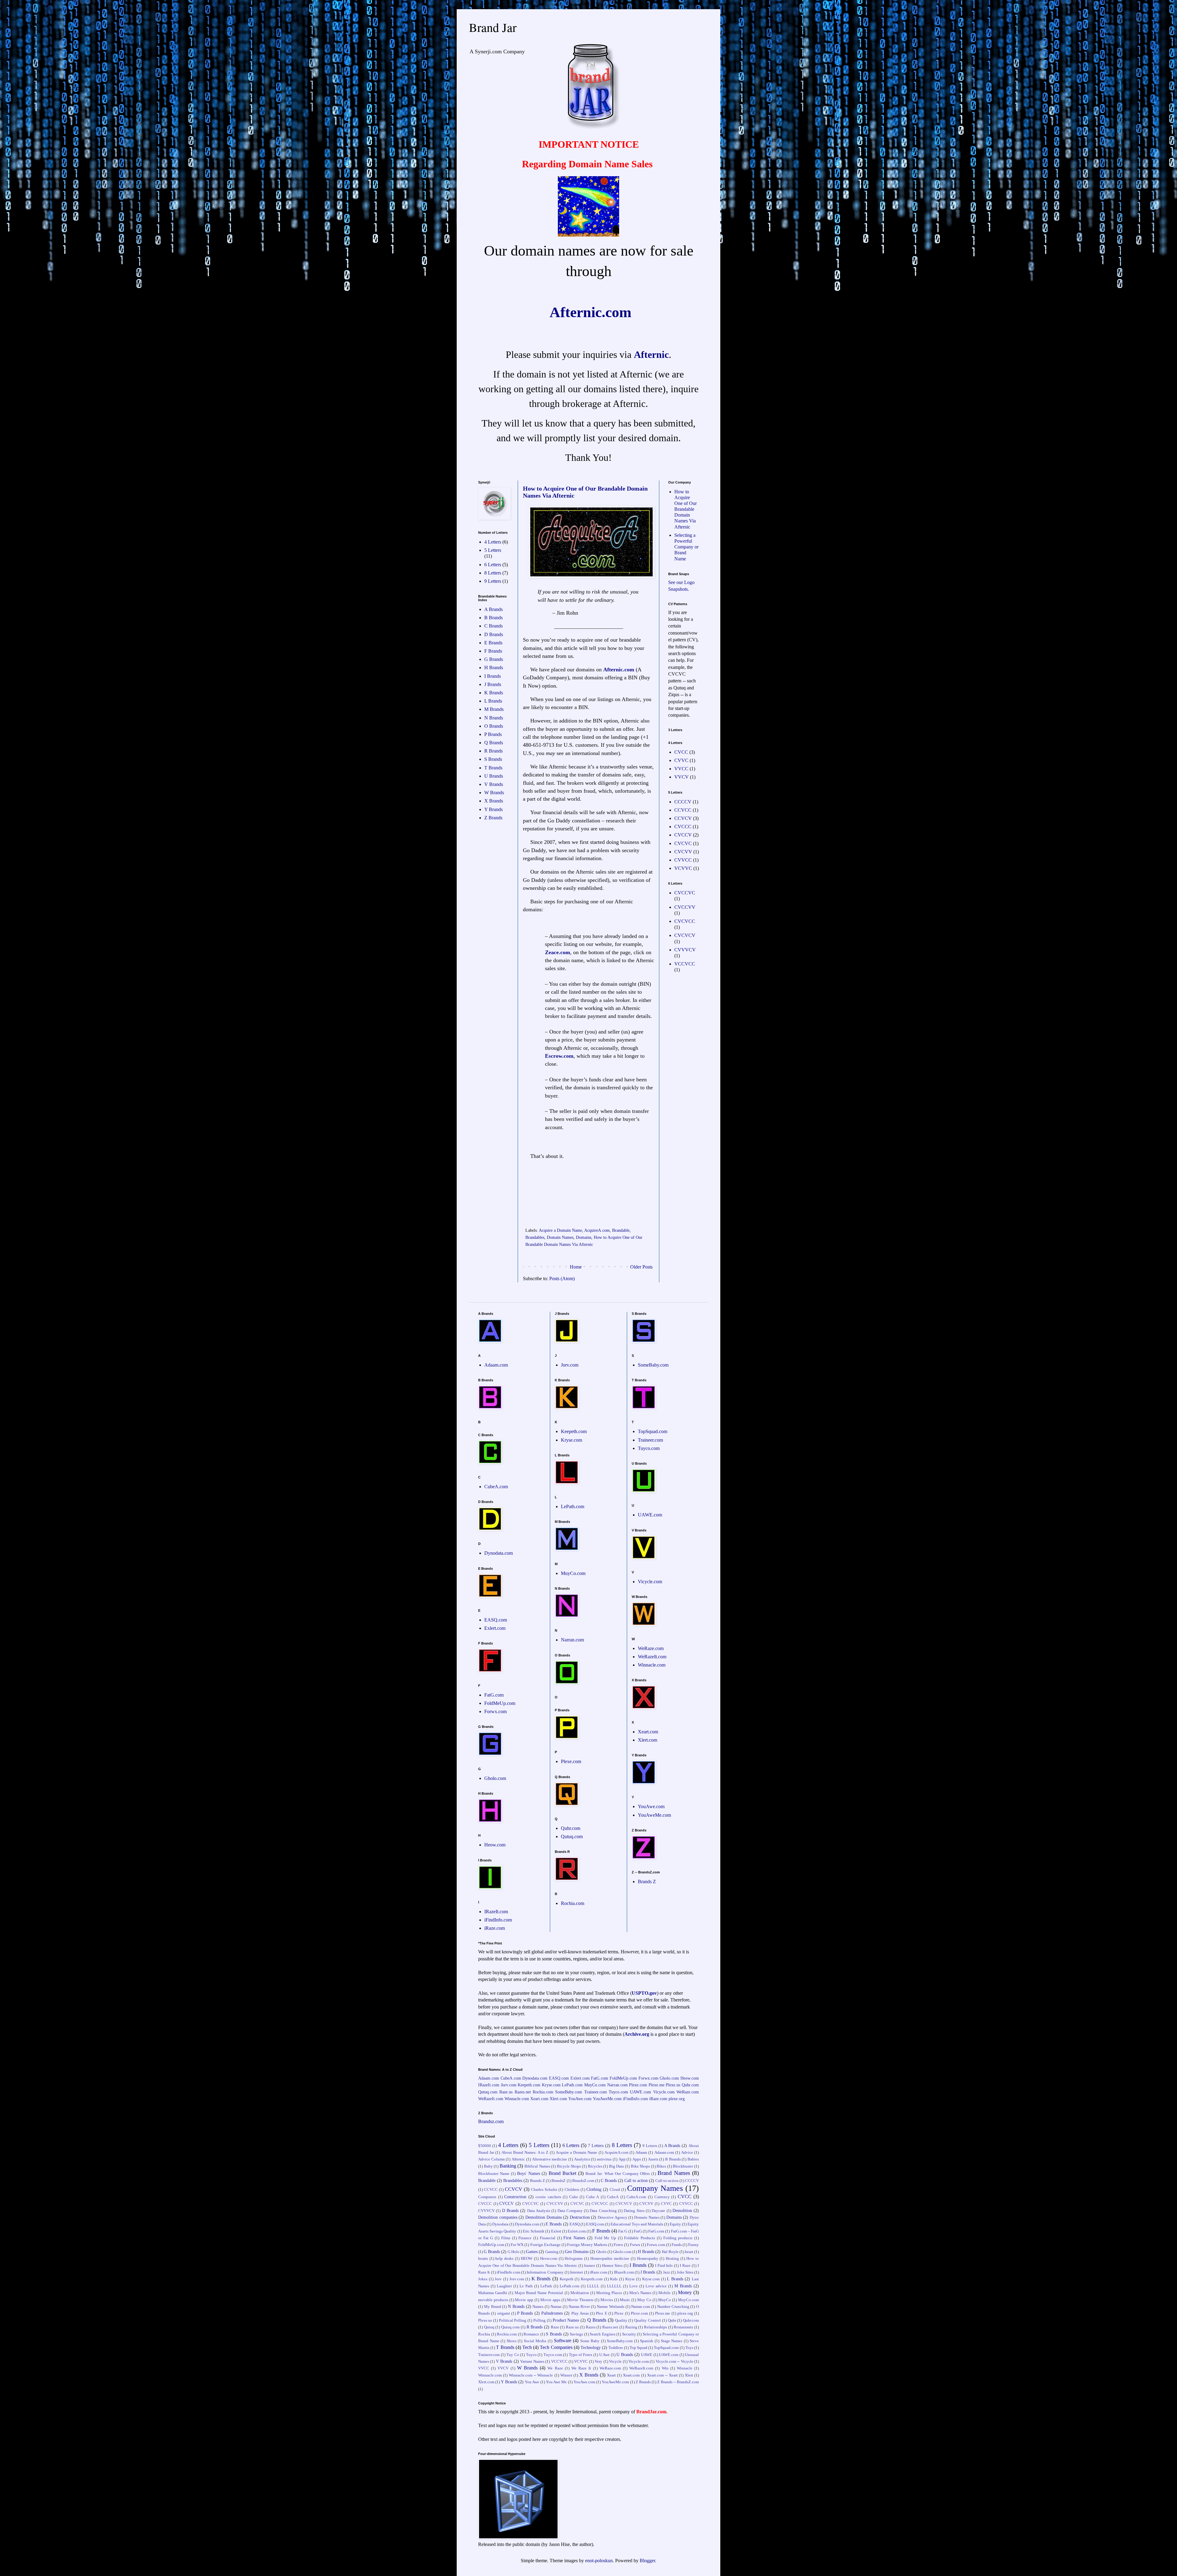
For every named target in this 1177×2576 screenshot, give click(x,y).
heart (689, 2252)
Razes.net (523, 2092)
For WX (517, 2245)
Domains (584, 1237)
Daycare (658, 2211)
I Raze (685, 2266)
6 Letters (493, 565)
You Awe (532, 2382)
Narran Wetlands (611, 2307)
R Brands (493, 751)
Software (563, 2341)
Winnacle (685, 2368)
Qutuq (489, 2327)
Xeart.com (648, 1732)
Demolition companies (498, 2217)
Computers (487, 2197)
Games (532, 2252)
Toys (689, 2348)
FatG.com (494, 1695)
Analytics (582, 2159)
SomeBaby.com (653, 1365)
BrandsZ (558, 2181)
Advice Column (491, 2159)
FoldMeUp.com (500, 1703)
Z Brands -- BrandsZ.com (678, 2382)
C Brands (493, 626)
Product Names (566, 2320)
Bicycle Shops (569, 2166)
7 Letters (596, 2145)
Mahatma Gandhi (493, 2293)
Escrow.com (559, 1056)
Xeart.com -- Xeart (662, 2375)
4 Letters (493, 542)
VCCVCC (685, 964)
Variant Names (532, 2362)
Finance (525, 2238)
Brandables (535, 1237)
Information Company (545, 2272)
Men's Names (640, 2293)
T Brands (493, 768)
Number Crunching (673, 2307)
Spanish (647, 2341)
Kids (614, 2279)
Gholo (601, 2252)
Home (576, 1267)
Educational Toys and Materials (637, 2224)
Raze (555, 2327)
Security (629, 2334)
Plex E (601, 2313)
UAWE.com (650, 1515)
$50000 (485, 2146)
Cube (574, 2197)
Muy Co (644, 2300)
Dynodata (500, 2224)
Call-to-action (667, 2181)
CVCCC (683, 827)
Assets (653, 2159)
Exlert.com (495, 1628)
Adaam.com (496, 1365)
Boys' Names (529, 2173)
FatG (638, 2231)
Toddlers (616, 2348)
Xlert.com (648, 1740)
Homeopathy (648, 2259)
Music (625, 2300)
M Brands (494, 709)
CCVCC (683, 810)
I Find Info (664, 2266)
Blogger (647, 2561)
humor (590, 2266)
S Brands (493, 759)
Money (685, 2292)
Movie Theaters (580, 2300)
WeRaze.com (651, 1648)
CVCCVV (685, 907)
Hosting (672, 2259)
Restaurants (683, 2327)
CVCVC (683, 843)
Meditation (580, 2293)
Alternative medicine (550, 2159)
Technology (591, 2347)
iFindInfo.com (498, 1920)
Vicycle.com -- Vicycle (674, 2362)
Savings (576, 2334)
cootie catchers (548, 2197)
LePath (546, 2286)
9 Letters (493, 581)
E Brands (493, 643)
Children (572, 2190)
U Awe (605, 2355)
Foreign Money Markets (587, 2245)
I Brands (493, 676)
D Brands (494, 634)
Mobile (665, 2293)
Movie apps (550, 2300)
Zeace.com (558, 952)
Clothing (594, 2189)
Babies (693, 2159)
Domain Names (560, 1237)
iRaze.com (495, 1928)
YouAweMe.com (654, 1815)
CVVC (681, 760)
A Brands (493, 609)
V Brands (494, 784)
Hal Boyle (670, 2252)
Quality (621, 2320)
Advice (687, 2153)
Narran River (579, 2307)
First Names (574, 2238)
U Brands (494, 776)
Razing (631, 2327)
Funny (693, 2245)
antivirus (604, 2159)
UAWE (647, 2355)
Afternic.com (619, 670)
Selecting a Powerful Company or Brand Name (686, 547)
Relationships (655, 2327)
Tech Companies (556, 2347)
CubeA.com (496, 1487)
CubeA (613, 2197)
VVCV (682, 777)
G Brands (494, 659)
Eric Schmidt (534, 2231)
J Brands (493, 684)
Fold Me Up (605, 2238)
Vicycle (615, 2362)
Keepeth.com (574, 1431)
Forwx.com (495, 1711)
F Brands (493, 651)
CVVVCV (685, 950)
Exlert (556, 2231)
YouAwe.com (651, 1806)
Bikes (661, 2166)
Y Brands (493, 809)
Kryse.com (571, 1440)
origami (504, 2313)
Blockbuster (683, 2166)
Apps (637, 2159)
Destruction (580, 2217)
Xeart (611, 2375)
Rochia (484, 2334)
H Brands (494, 668)
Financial (548, 2238)
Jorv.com (570, 1365)
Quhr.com (571, 1828)
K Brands (494, 693)
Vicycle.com (650, 1582)
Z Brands (493, 818)
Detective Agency (613, 2217)
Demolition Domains (544, 2217)
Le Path (526, 2286)
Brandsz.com (491, 2121)
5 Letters (493, 550)
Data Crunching (603, 2211)
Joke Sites (685, 2272)
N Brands (494, 718)
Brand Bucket (562, 2173)
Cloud (615, 2190)
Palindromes (552, 2313)
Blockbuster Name (494, 2174)
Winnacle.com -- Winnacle (531, 2375)
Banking (508, 2166)
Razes (591, 2327)
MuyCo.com (573, 1573)
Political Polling (513, 2320)
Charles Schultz (544, 2190)
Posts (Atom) (562, 1279)
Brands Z (647, 1882)
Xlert (689, 2375)
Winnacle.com (652, 1665)
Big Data (617, 2166)
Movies (607, 2300)
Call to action (636, 2180)
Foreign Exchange (545, 2245)
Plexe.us (673, 2085)
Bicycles (595, 2166)
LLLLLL (614, 2286)
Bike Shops (640, 2166)
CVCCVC (685, 893)
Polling (539, 2320)
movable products (493, 2300)
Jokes (483, 2279)
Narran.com (572, 1640)
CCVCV (683, 818)
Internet (577, 2272)
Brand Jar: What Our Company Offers (618, 2174)
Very (598, 2362)
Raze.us (506, 2092)
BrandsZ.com (583, 2181)
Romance (531, 2334)
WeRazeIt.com (652, 1657)
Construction (515, 2197)
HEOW (527, 2259)
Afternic (651, 355)
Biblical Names (537, 2166)
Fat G (623, 2231)
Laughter (504, 2286)
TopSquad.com (653, 1431)
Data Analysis (539, 2211)
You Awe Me (556, 2382)
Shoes (512, 2341)
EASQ (575, 2224)
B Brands (493, 618)
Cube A (593, 2197)
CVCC (681, 752)
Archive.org (637, 2034)
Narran (556, 2307)
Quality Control (648, 2320)
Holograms (574, 2259)
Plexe (619, 2313)
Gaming (552, 2252)
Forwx (635, 2245)
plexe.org (677, 2099)
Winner (566, 2375)
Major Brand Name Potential (539, 2293)
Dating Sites (634, 2211)
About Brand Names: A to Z (525, 2153)
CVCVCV (685, 935)
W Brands (494, 793)
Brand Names (674, 2173)
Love (634, 2286)
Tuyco (531, 2355)
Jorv (498, 2279)
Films (506, 2238)
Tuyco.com (649, 1448)
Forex (618, 2245)
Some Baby (590, 2341)
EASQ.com (496, 1620)
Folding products (678, 2238)
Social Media (535, 2341)
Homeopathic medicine (610, 2259)
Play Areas (580, 2313)
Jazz (667, 2272)
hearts (483, 2259)
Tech (527, 2347)
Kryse (630, 2279)
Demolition (682, 2210)
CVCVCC (685, 921)
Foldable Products (640, 2238)
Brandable (621, 1230)
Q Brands (494, 743)
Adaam (641, 2153)
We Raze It (581, 2368)
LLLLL (593, 2286)
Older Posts (641, 1267)
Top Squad (638, 2348)
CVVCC (683, 860)
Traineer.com (650, 1440)
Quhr (672, 2320)
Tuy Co (513, 2355)
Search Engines (603, 2334)
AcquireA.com (597, 1230)
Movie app (524, 2300)
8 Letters (493, 573)
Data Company (570, 2211)
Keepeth (567, 2279)
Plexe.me (657, 2085)
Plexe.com (571, 1761)
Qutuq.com (572, 1836)
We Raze (555, 2368)
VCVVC (683, 868)
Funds (677, 2245)
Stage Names (672, 2341)
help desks (504, 2259)
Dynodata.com (499, 1553)
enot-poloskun (599, 2561)
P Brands (493, 734)
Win (665, 2368)
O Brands (494, 726)
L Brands (493, 701)
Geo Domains (577, 2252)
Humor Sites (612, 2266)
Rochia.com (573, 1903)
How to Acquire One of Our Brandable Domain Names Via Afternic (686, 509)
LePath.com (573, 1506)
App (622, 2159)
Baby (488, 2166)
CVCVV (683, 852)
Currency (662, 2197)
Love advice (656, 2286)
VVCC (681, 769)
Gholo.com (495, 1778)
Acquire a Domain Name (560, 1230)
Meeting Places (609, 2293)
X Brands (494, 801)
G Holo (514, 2252)
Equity (675, 2224)
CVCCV (683, 835)
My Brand (493, 2307)
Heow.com (495, 1845)
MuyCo (665, 2300)
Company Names (655, 2188)
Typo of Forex (581, 2355)
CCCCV (683, 802)
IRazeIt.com (496, 1912)
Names (538, 2307)
